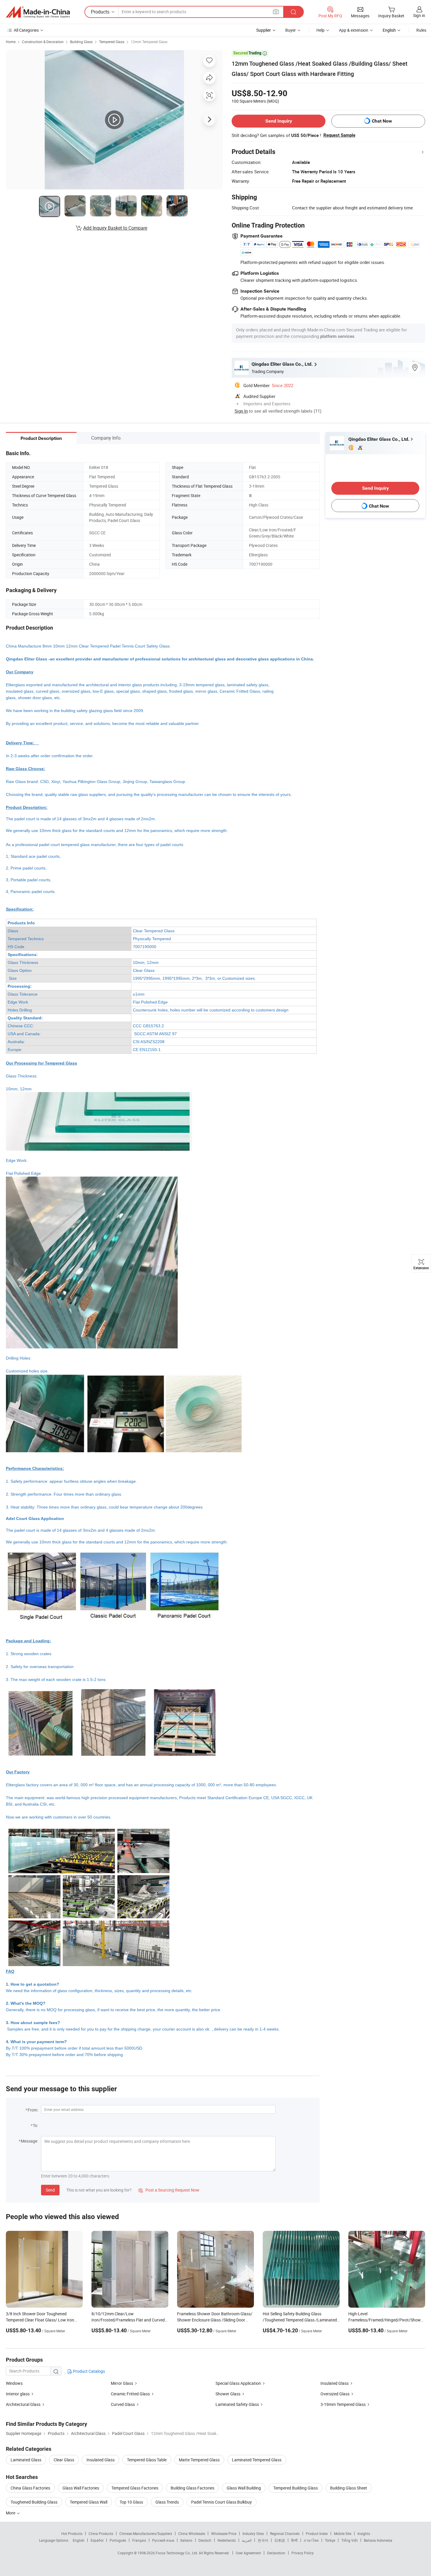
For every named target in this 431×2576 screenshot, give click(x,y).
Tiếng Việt (349, 2540)
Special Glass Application (238, 2383)
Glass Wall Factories (81, 2488)
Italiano (186, 2540)
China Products (101, 2533)
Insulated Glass (335, 2383)
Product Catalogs (89, 2371)
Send (50, 2190)
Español (97, 2540)
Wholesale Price (224, 2533)
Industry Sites (253, 2533)
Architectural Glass (23, 2404)
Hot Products (72, 2533)
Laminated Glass (26, 2460)
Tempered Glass (112, 42)
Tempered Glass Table (147, 2460)
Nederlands (227, 2540)
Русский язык (163, 2540)
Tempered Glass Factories (135, 2488)
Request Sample (339, 135)
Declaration (276, 2553)
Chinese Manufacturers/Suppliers (146, 2533)
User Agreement (248, 2553)
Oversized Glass (335, 2394)
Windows (14, 2383)
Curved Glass (123, 2404)
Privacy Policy (303, 2553)
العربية (247, 2540)
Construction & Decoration (43, 42)
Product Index (317, 2533)
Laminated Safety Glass (237, 2404)
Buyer (291, 30)
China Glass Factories (30, 2488)
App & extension (354, 30)
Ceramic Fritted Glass (130, 2394)
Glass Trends (167, 2502)
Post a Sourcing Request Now (169, 2190)
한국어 (263, 2540)
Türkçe (330, 2540)
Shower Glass (228, 2394)
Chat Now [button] (382, 121)
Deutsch (205, 2540)
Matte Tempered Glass (199, 2460)
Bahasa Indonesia (378, 2540)
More (11, 2513)
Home (11, 42)
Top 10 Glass (131, 2502)
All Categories (26, 30)
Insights (364, 2533)
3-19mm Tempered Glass (343, 2404)
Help (320, 30)
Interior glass (18, 2394)
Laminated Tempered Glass (257, 2460)
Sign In (241, 411)
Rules (421, 30)
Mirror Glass (122, 2383)
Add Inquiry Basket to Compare (115, 228)
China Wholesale (192, 2533)
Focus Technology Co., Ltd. (177, 2553)
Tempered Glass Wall (89, 2502)
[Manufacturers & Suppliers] (38, 12)
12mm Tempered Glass (149, 42)
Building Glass (81, 42)
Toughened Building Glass (34, 2502)
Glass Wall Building (244, 2488)
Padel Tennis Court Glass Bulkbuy (222, 2502)
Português (118, 2540)
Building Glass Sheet (349, 2488)
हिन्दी (294, 2540)
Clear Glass (64, 2460)
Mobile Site (343, 2533)
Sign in (419, 15)
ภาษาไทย (311, 2540)
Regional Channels (285, 2533)
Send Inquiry (279, 121)
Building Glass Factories (192, 2488)
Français (139, 2540)
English (79, 2540)
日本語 (280, 2540)
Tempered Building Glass (296, 2488)
